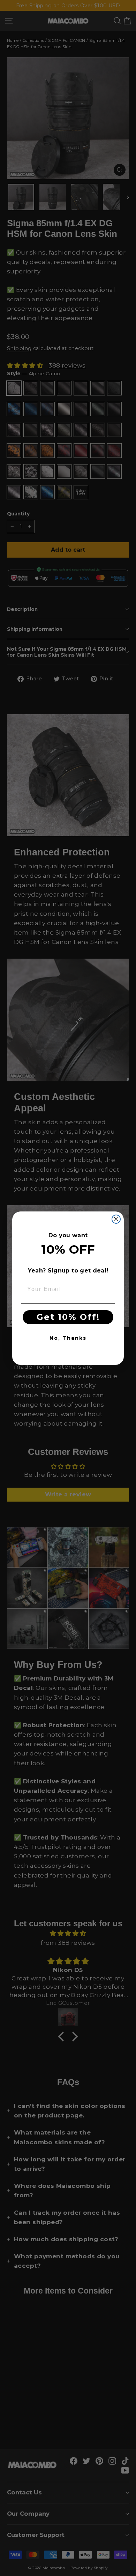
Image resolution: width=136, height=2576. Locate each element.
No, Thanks (68, 1338)
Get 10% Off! (68, 1317)
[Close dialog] (116, 1219)
